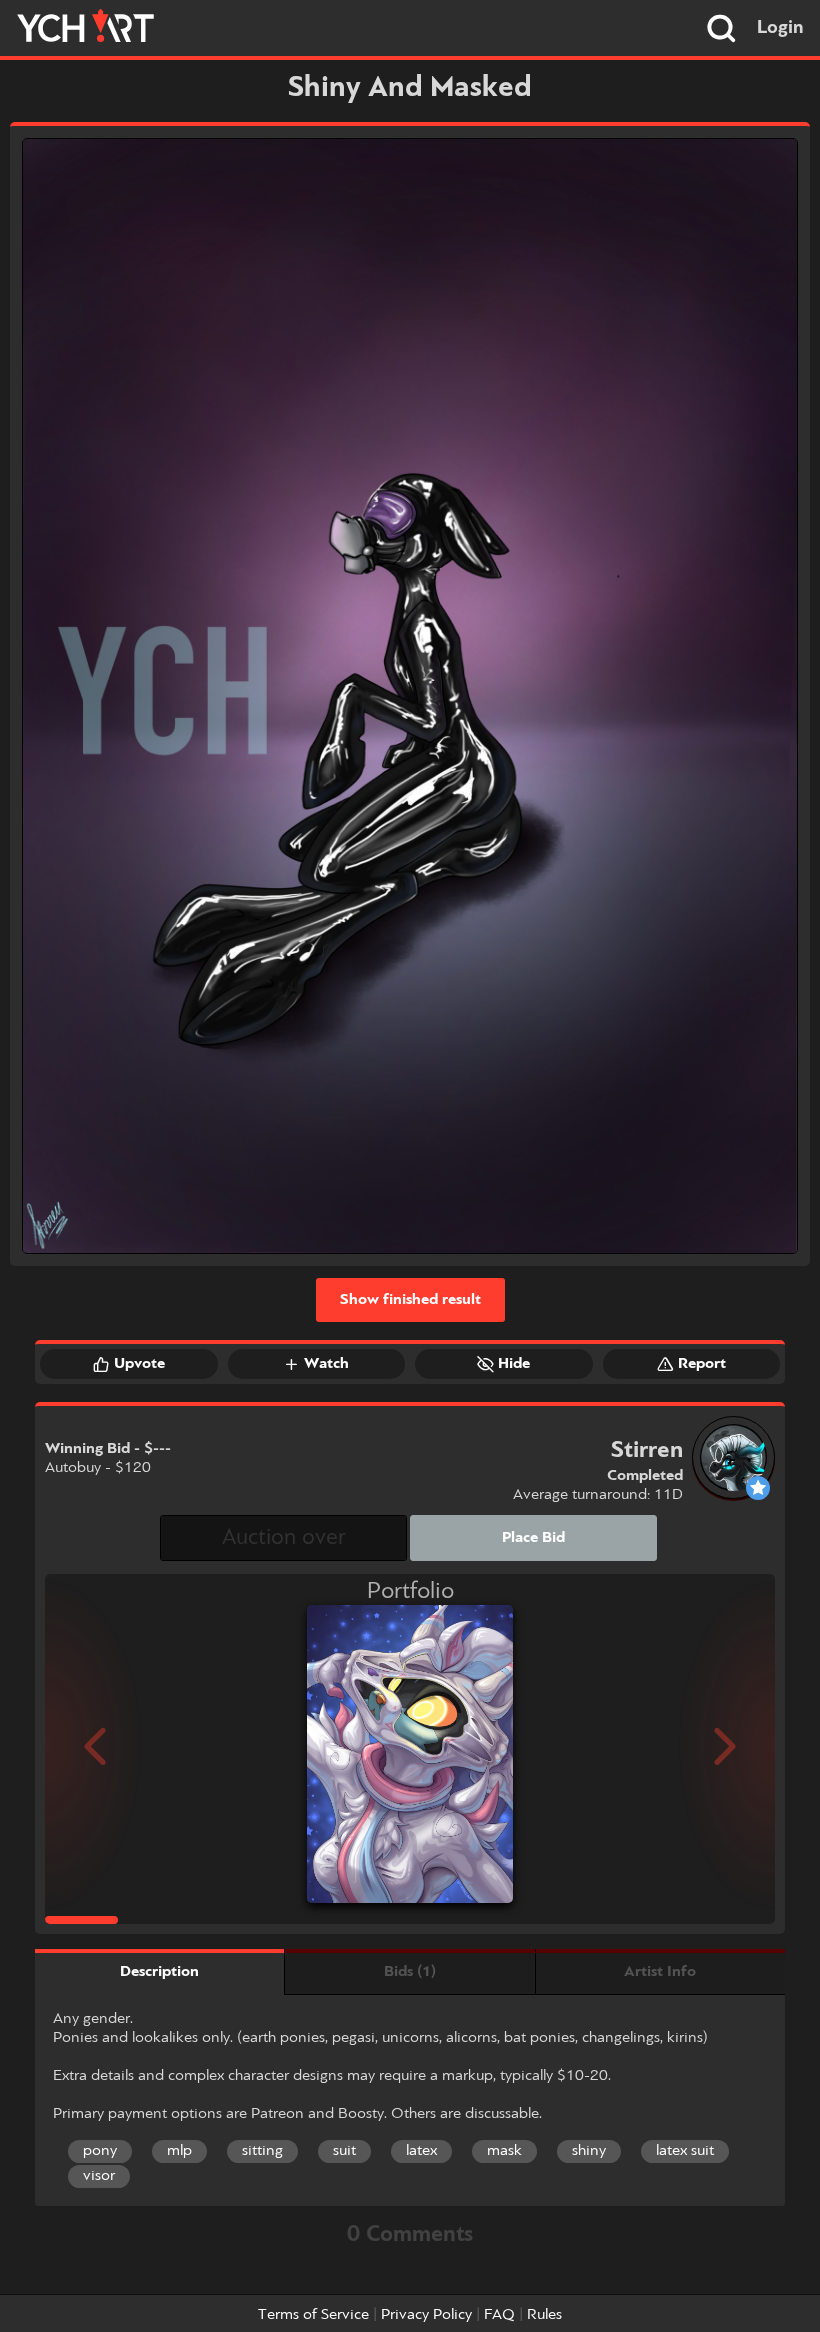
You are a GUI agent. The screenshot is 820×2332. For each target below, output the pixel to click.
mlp (179, 2151)
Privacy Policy (426, 2315)
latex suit (685, 2151)
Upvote (139, 1364)
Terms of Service (313, 2315)
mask (504, 2151)
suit (344, 2151)
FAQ (499, 2315)
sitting (262, 2151)
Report (702, 1364)
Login (780, 28)
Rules (544, 2315)
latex (421, 2151)
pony (100, 2151)
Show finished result (410, 1300)
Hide (514, 1364)
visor (99, 2176)
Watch (326, 1364)
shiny (589, 2151)
